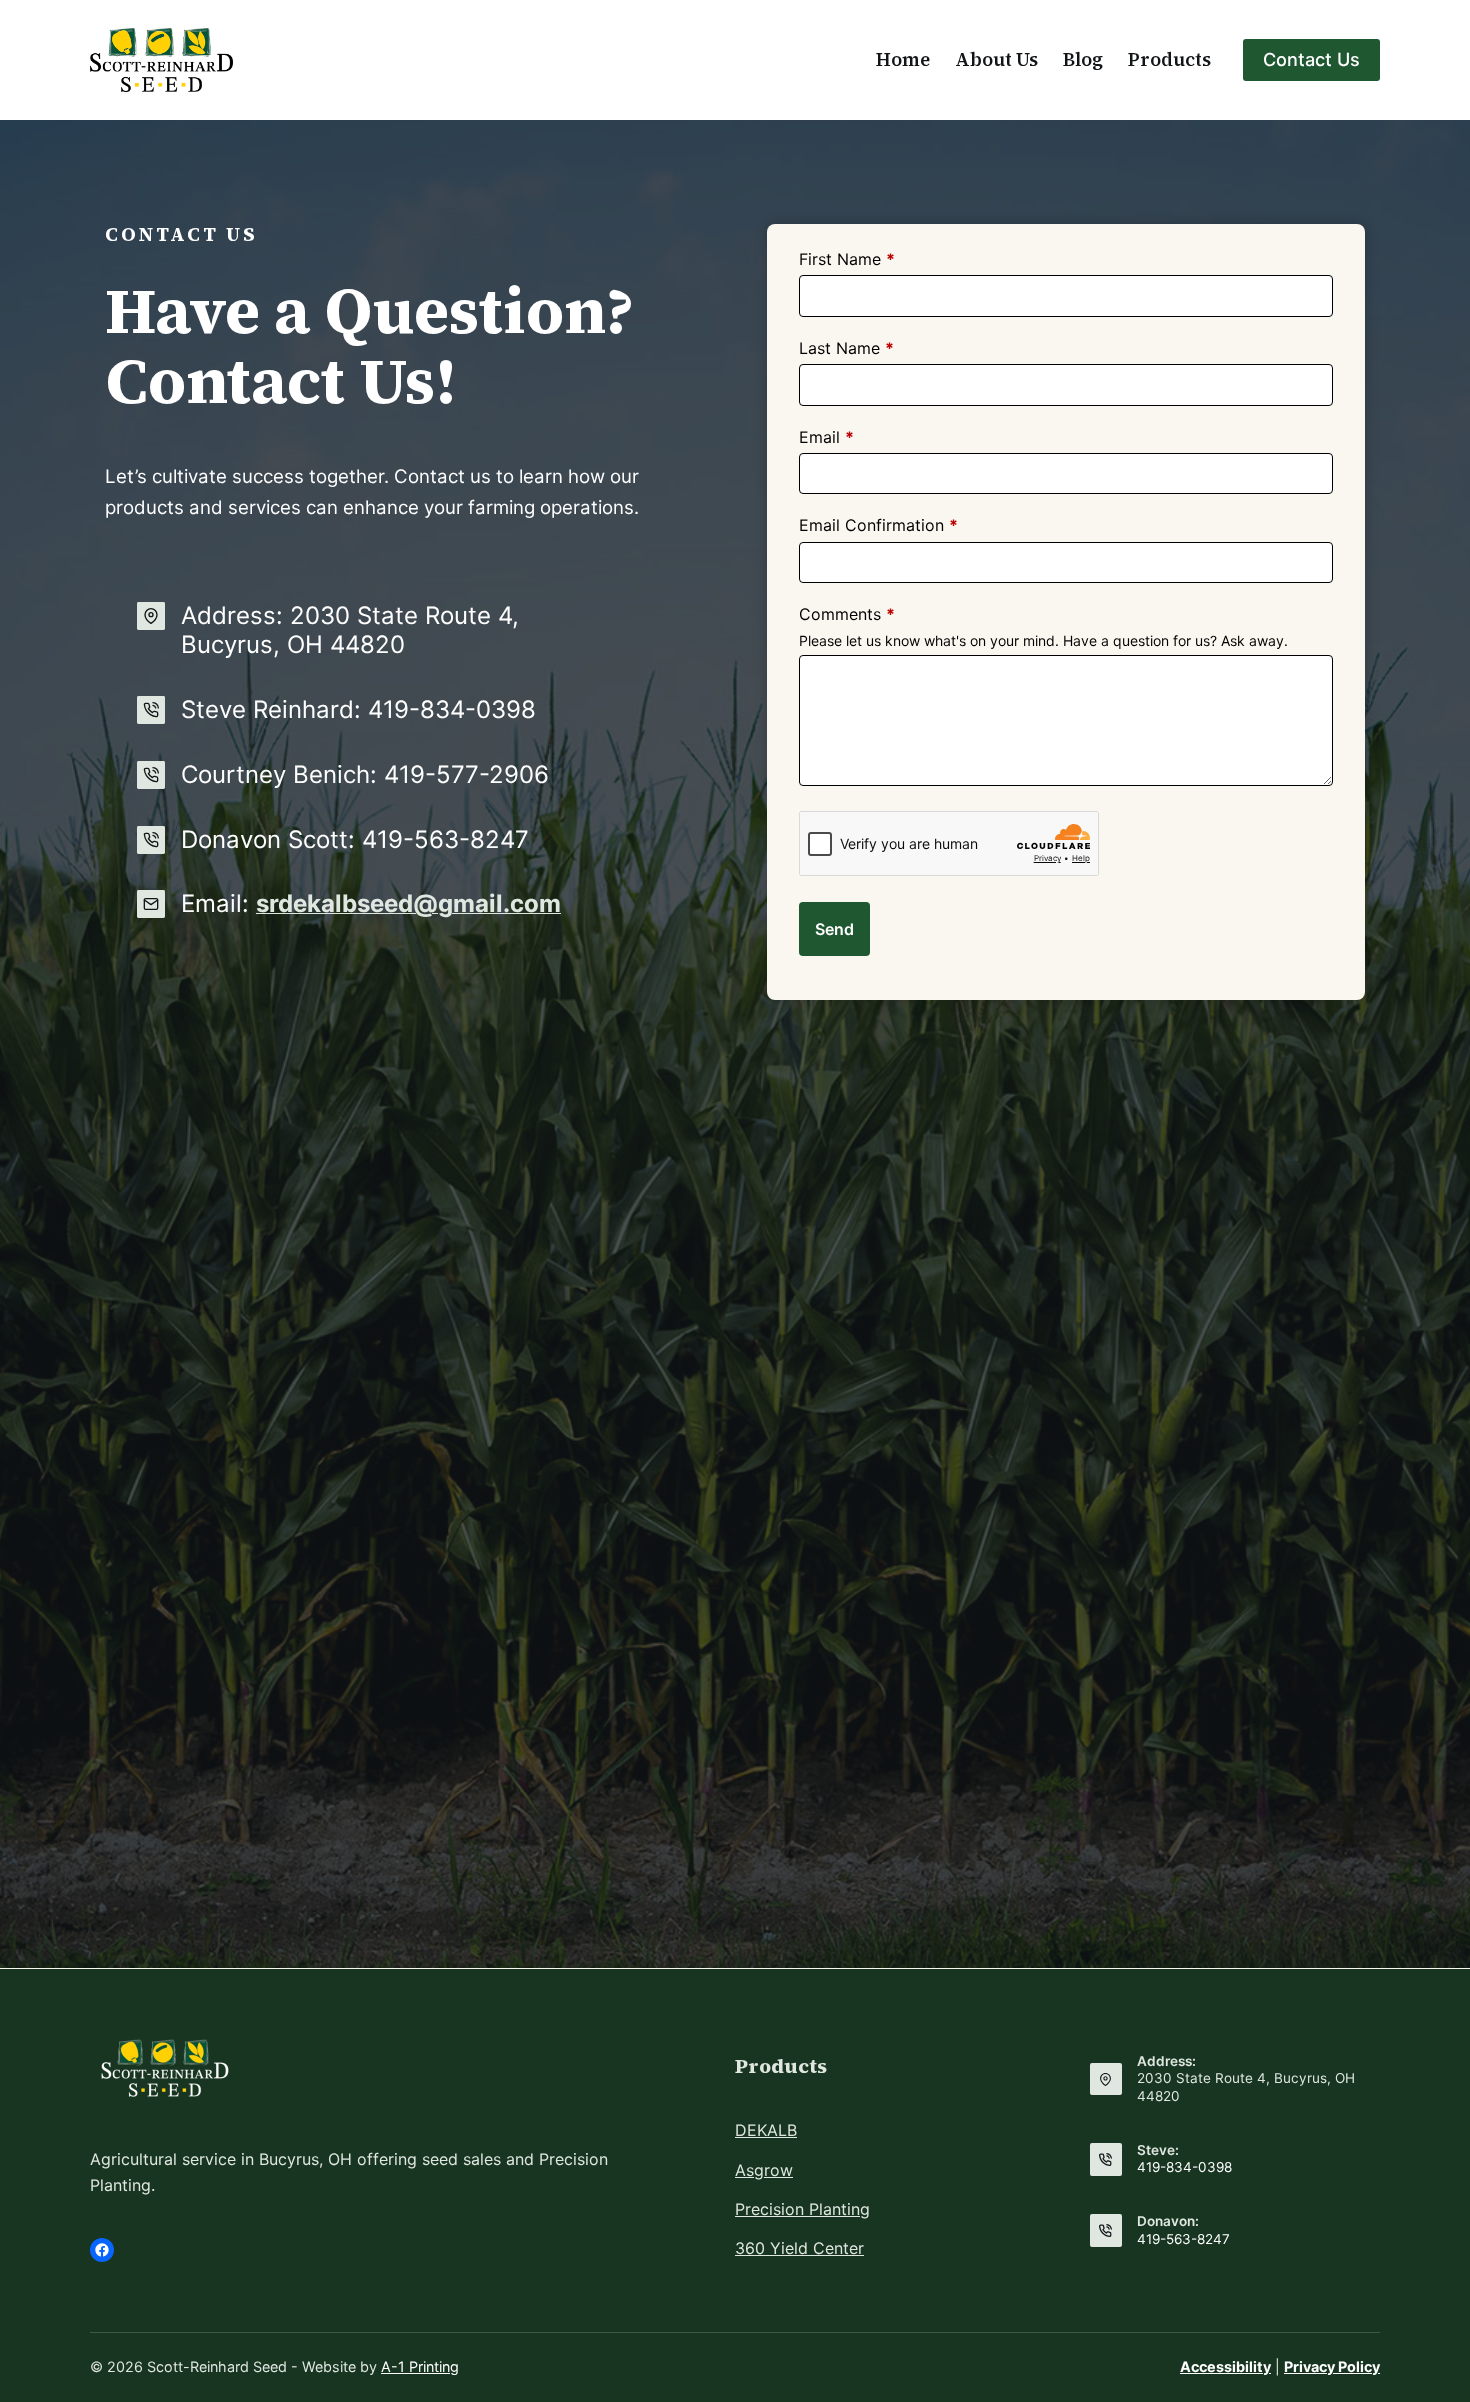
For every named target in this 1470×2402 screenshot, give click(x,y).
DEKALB (766, 2130)
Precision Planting (802, 2209)
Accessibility (1225, 2366)
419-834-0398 (1184, 2167)
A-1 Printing (420, 2366)
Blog (1083, 59)
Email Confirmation (878, 525)
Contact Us (1311, 59)
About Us (996, 59)
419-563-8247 (1183, 2239)
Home (903, 59)
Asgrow (764, 2170)
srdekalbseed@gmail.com (408, 903)
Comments (847, 614)
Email (826, 437)
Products (1169, 59)
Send (834, 929)
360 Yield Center (799, 2248)
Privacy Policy (1332, 2366)
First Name (847, 259)
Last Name (846, 348)
